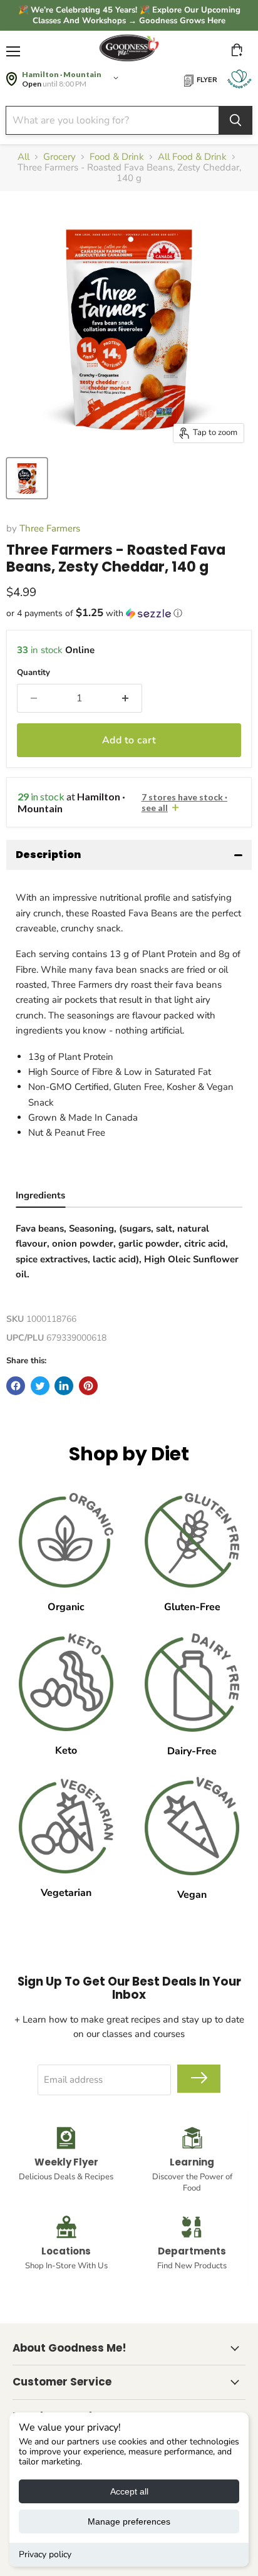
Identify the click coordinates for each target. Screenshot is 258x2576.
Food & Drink (117, 157)
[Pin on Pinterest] (88, 1386)
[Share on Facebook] (16, 1386)
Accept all (129, 2491)
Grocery (59, 157)
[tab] (40, 1197)
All (23, 157)
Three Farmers (50, 528)
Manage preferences (129, 2521)
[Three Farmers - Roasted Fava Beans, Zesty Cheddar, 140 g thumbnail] (27, 478)
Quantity (34, 673)
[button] (129, 613)
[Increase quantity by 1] (125, 698)
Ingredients (40, 1195)
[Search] (235, 120)
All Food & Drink (192, 157)
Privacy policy (45, 2554)
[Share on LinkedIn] (64, 1386)
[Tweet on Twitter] (40, 1386)
